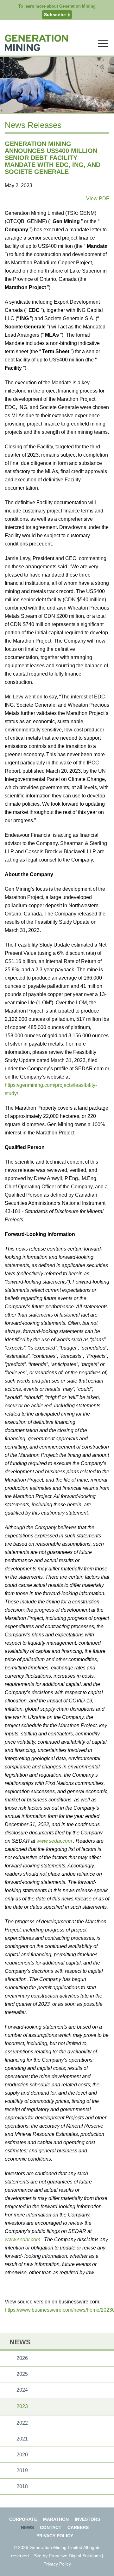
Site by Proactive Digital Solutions (67, 2556)
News (27, 2527)
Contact (51, 2527)
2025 (22, 2374)
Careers (78, 2527)
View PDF (98, 198)
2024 (22, 2390)
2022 (22, 2423)
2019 (22, 2470)
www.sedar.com (55, 1841)
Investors (87, 2519)
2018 (22, 2486)
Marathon (56, 2519)
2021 (22, 2439)
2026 (22, 2358)
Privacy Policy (55, 2536)
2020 (22, 2455)
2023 (22, 2406)
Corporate (23, 2519)
